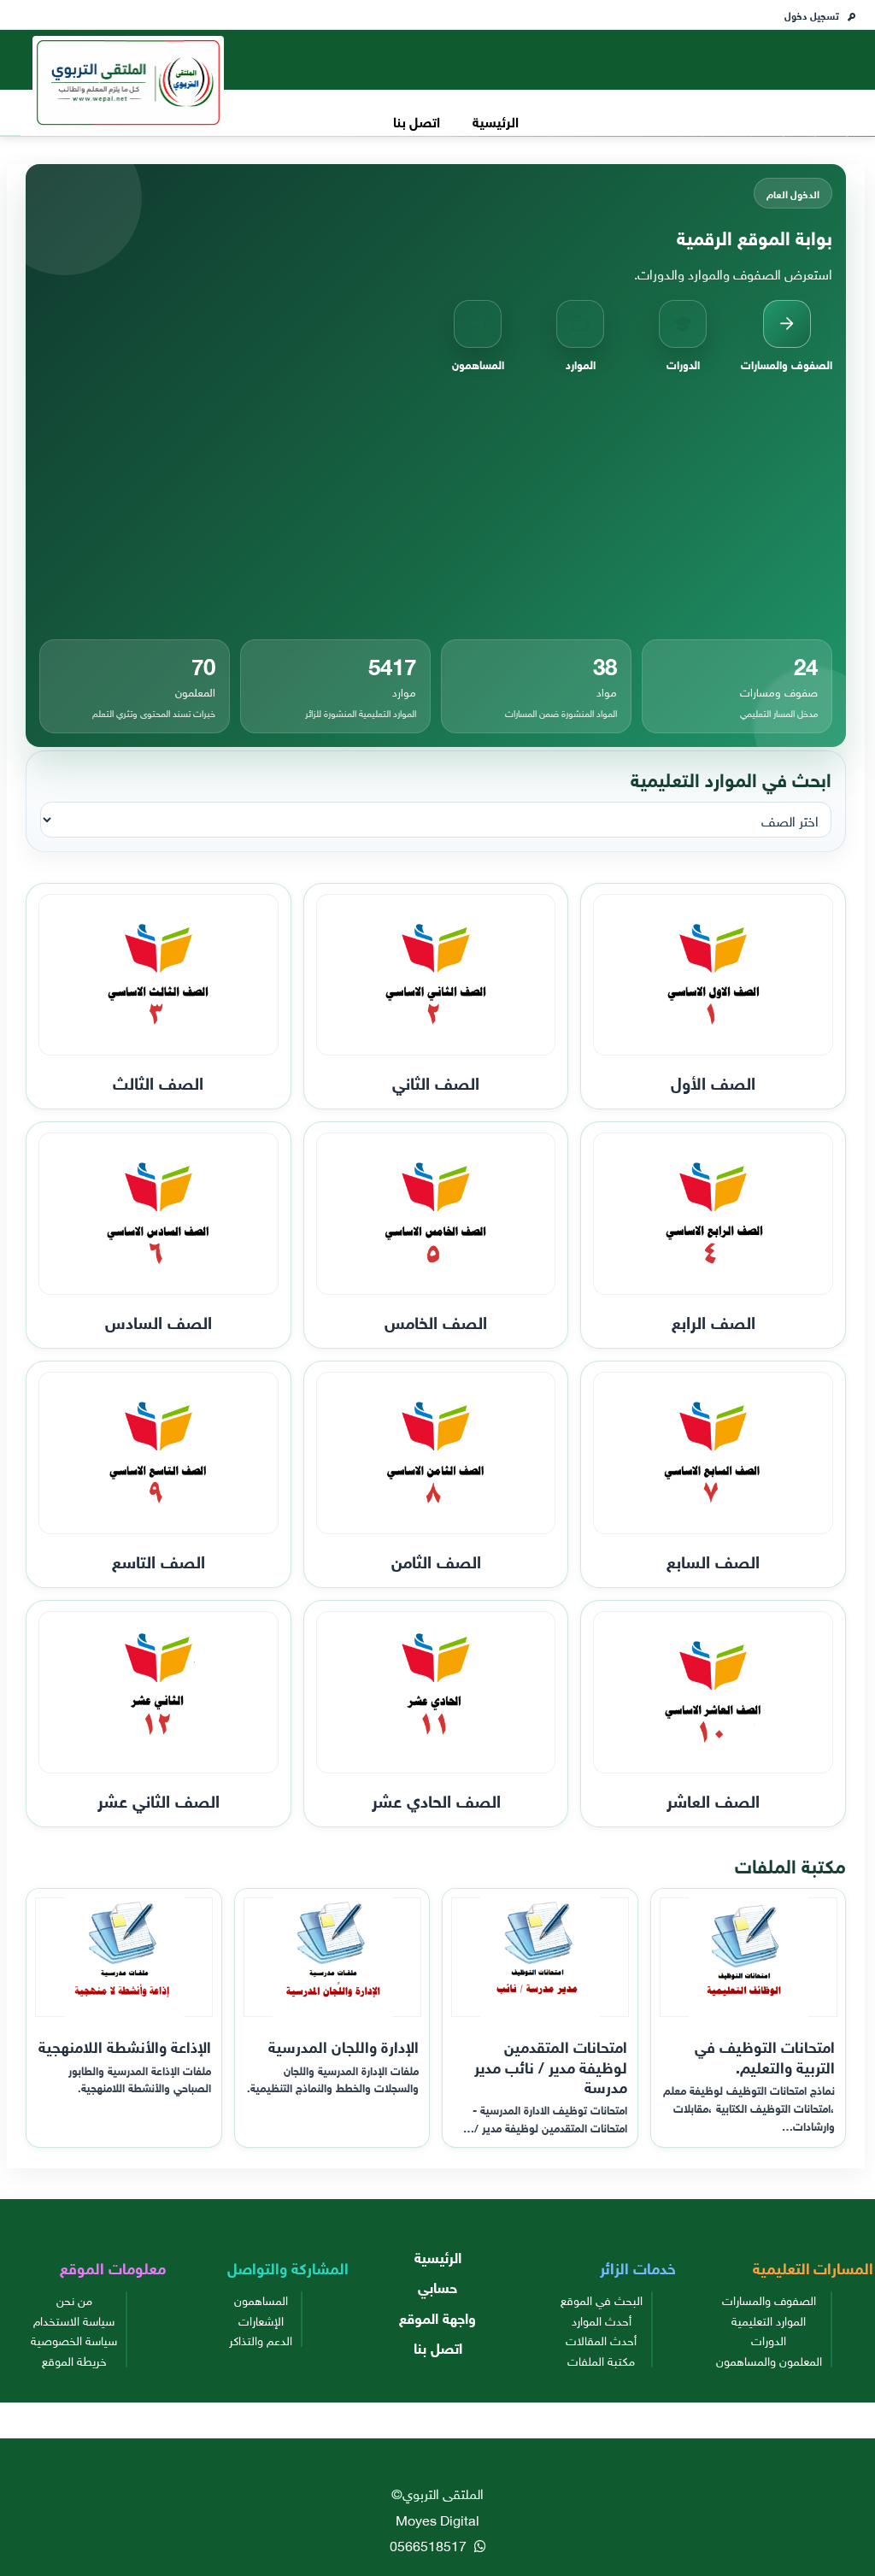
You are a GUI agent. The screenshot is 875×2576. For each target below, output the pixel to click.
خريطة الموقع (74, 2360)
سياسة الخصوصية (74, 2339)
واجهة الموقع (437, 2317)
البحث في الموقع (602, 2299)
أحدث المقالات (601, 2339)
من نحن (74, 2299)
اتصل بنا (417, 120)
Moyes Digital (437, 2519)
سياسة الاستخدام (74, 2320)
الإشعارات (261, 2320)
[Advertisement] (436, 506)
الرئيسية (496, 120)
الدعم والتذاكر (261, 2339)
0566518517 (430, 2544)
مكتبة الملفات (601, 2360)
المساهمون (261, 2299)
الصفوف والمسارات (769, 2299)
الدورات (769, 2339)
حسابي (437, 2286)
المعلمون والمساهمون (769, 2360)
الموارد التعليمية (769, 2320)
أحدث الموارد (602, 2320)
